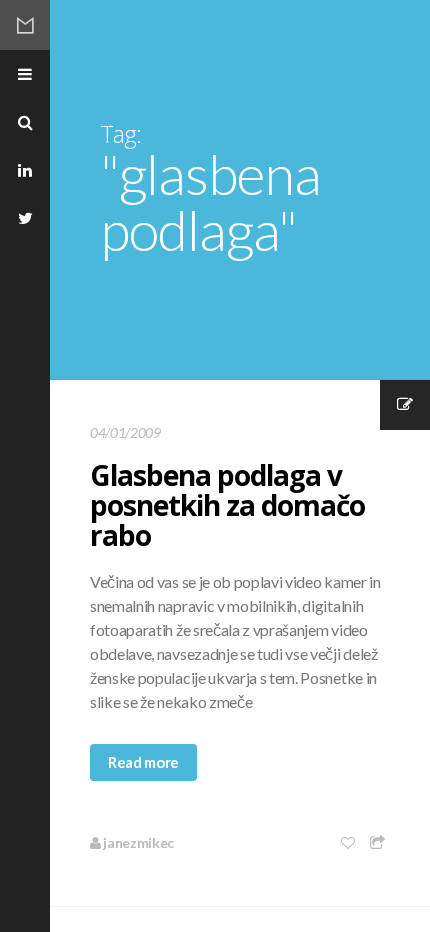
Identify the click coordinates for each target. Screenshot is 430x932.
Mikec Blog (25, 25)
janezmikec (137, 842)
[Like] (349, 842)
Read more (143, 762)
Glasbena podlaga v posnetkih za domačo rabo (227, 505)
